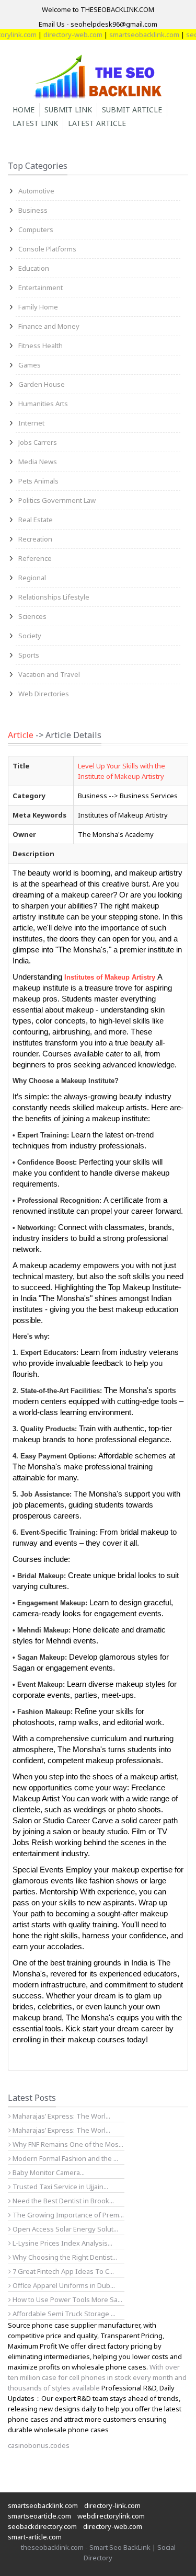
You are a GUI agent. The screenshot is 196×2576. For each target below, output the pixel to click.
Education (34, 268)
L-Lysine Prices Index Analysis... (62, 2243)
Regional (32, 578)
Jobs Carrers (38, 442)
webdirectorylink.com (111, 2516)
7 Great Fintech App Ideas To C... (62, 2271)
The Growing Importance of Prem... (67, 2215)
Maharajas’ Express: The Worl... (61, 2116)
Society (30, 636)
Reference (35, 558)
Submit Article (132, 110)
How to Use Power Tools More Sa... (67, 2299)
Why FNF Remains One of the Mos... (67, 2144)
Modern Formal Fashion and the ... (65, 2158)
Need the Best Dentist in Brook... (62, 2201)
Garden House (42, 384)
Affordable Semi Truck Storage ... (63, 2314)
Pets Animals (38, 481)
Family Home (38, 307)
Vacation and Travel (49, 674)
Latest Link (35, 123)
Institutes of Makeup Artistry (110, 977)
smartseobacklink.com (133, 34)
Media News (38, 462)
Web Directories (44, 694)
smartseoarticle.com (39, 2516)
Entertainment (41, 287)
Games (30, 365)
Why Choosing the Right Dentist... (64, 2257)
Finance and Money (49, 326)
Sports (29, 655)
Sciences (32, 616)
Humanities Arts (43, 404)
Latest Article (97, 123)
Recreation (35, 539)
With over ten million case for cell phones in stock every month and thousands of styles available (97, 2377)
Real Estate (36, 520)
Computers (36, 229)
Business (33, 210)
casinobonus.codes (39, 2445)
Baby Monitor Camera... (48, 2172)
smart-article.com (35, 2537)
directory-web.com (61, 34)
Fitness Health (41, 346)
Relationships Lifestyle (54, 597)
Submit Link (68, 110)
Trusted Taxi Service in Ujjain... (60, 2187)
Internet (31, 423)
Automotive (36, 191)
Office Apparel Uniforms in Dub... (63, 2285)
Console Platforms (47, 249)
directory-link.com (112, 2505)
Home (24, 110)
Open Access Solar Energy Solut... (65, 2229)
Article (21, 735)
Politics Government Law (57, 500)
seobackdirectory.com (42, 2526)
